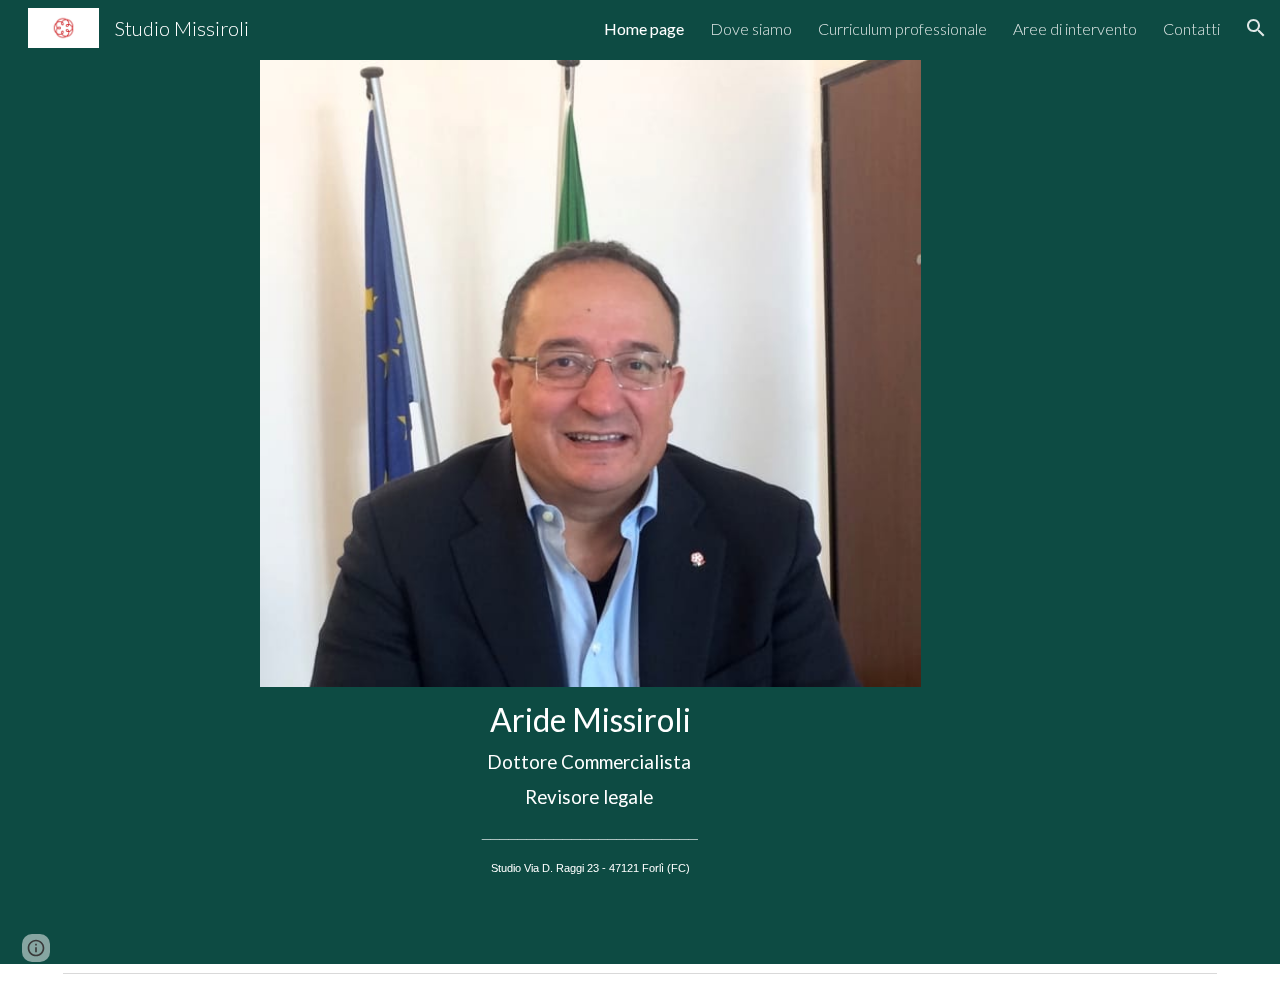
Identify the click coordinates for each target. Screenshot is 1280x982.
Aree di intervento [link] (1075, 28)
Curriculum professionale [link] (902, 28)
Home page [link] (644, 28)
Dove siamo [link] (751, 28)
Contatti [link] (1191, 28)
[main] (590, 796)
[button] (1256, 28)
